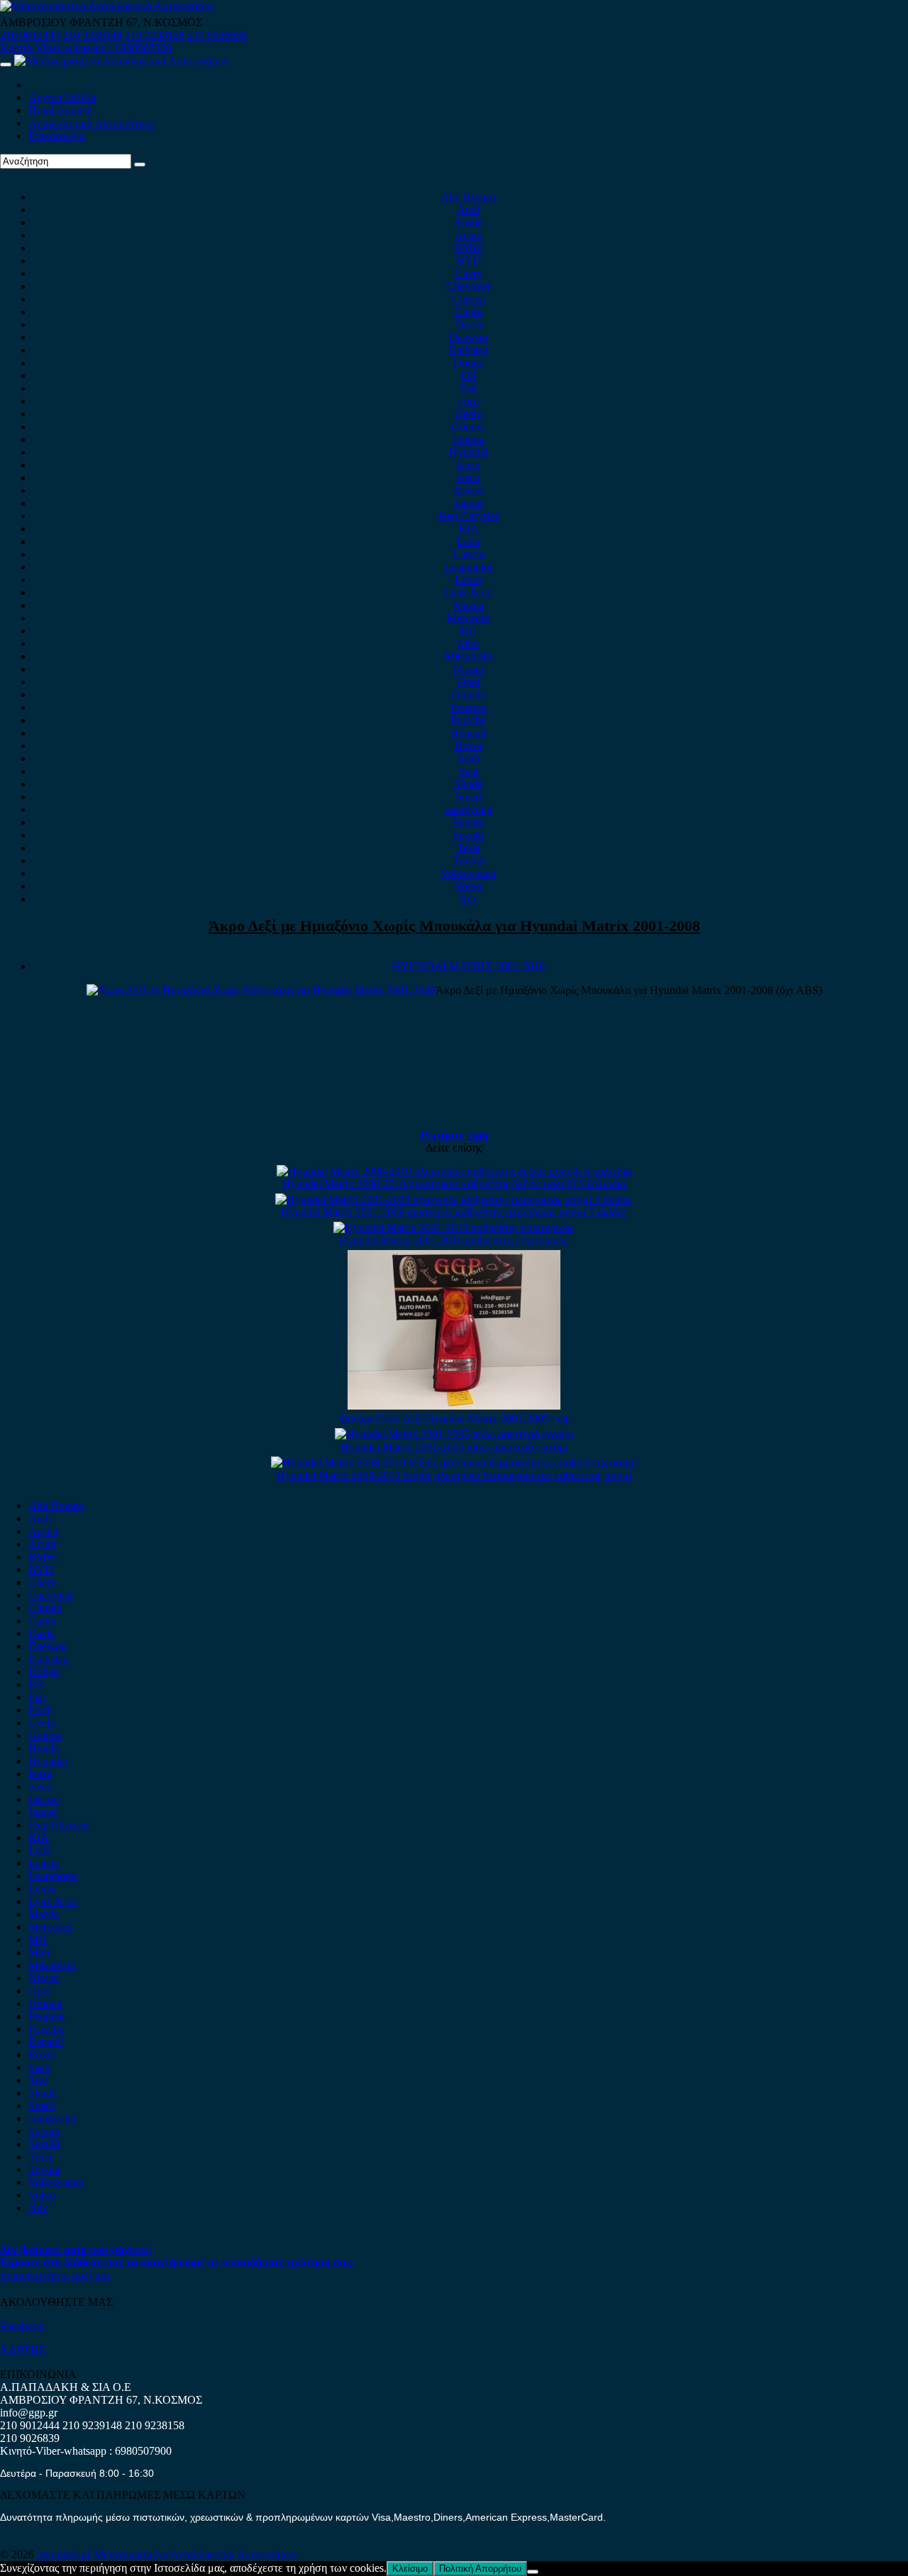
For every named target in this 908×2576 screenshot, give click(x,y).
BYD (469, 261)
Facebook (22, 2326)
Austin (468, 222)
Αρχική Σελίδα (62, 97)
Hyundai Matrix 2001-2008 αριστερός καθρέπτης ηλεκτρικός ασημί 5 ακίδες (454, 1212)
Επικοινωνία (56, 136)
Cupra (469, 312)
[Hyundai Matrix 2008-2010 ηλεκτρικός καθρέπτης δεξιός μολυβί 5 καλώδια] (454, 1171)
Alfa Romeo (468, 197)
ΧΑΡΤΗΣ (23, 2350)
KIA (469, 529)
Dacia (469, 324)
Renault (469, 733)
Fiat (468, 388)
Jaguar (469, 503)
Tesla (469, 848)
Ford (468, 401)
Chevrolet (468, 286)
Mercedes (469, 618)
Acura (469, 235)
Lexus (469, 580)
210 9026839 (217, 35)
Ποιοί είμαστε (60, 110)
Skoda (468, 784)
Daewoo (468, 337)
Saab (469, 758)
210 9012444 (30, 35)
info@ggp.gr (29, 2413)
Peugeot (469, 707)
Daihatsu (468, 350)
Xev (469, 899)
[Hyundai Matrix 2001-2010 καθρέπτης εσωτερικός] (454, 1228)
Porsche (468, 720)
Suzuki (468, 835)
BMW (468, 248)
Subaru (469, 822)
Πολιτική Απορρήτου (480, 2569)
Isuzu (468, 465)
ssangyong (469, 809)
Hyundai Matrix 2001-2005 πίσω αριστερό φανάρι (454, 1447)
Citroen (469, 299)
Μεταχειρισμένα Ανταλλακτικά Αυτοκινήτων (195, 2554)
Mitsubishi (468, 656)
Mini (468, 643)
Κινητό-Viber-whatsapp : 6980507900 (86, 48)
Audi (468, 210)
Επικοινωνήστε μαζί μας (55, 2275)
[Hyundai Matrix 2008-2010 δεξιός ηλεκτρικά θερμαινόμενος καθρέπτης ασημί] (454, 1462)
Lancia (469, 554)
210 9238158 (156, 35)
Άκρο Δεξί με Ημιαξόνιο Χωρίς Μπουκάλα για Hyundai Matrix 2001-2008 (454, 926)
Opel (469, 682)
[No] (533, 2572)
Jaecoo (469, 490)
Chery (469, 273)
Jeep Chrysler (468, 516)
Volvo (468, 886)
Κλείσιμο (410, 2569)
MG (468, 631)
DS (469, 375)
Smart (469, 797)
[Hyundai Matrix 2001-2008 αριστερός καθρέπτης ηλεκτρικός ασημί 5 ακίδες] (454, 1199)
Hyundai (469, 452)
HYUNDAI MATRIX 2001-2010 (468, 966)
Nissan (469, 669)
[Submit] (140, 165)
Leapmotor (469, 567)
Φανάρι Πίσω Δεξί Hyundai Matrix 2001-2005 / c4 (454, 1418)
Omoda (469, 695)
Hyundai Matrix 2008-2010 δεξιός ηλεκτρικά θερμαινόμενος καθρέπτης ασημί (454, 1475)
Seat (469, 771)
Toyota (468, 860)
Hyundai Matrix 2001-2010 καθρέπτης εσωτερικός (454, 1240)
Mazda (469, 605)
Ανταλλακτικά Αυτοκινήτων (92, 123)
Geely (468, 414)
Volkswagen (468, 873)
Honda (469, 439)
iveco (468, 478)
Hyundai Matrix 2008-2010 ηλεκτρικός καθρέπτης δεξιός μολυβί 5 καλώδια (454, 1184)
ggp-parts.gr (65, 2554)
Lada (468, 541)
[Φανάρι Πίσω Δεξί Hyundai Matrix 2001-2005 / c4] (454, 1406)
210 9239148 (92, 35)
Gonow (468, 426)
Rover (469, 746)
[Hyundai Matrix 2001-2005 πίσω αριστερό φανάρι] (454, 1434)
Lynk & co (468, 592)
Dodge (469, 363)
